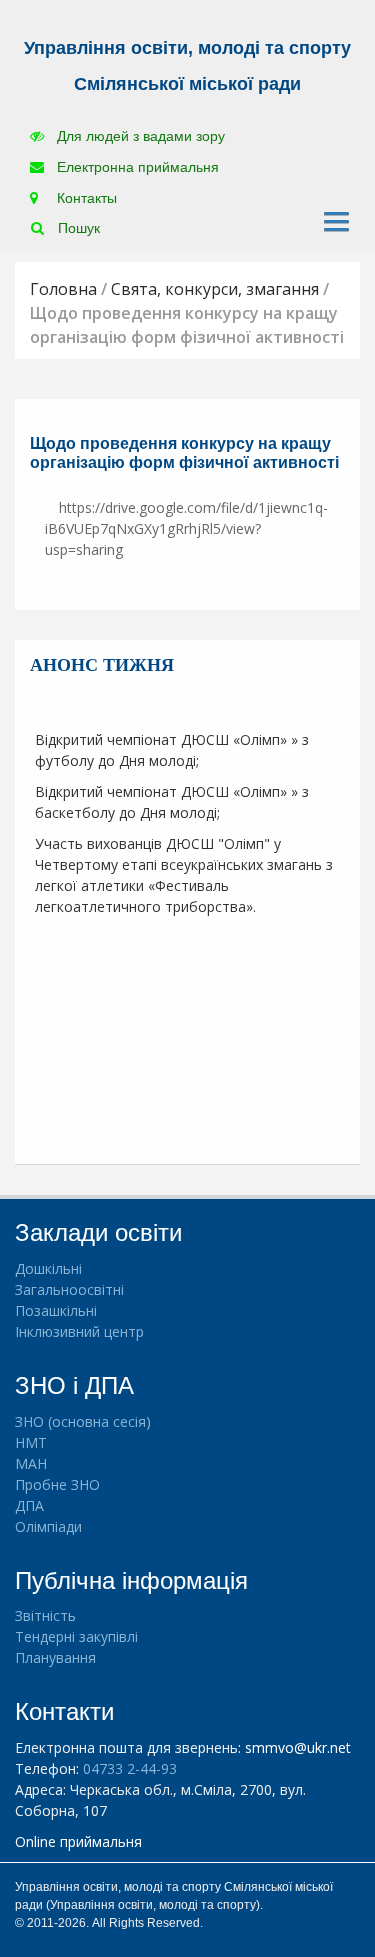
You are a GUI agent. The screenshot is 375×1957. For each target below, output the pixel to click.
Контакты (85, 198)
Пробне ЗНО (57, 1484)
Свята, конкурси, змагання (215, 289)
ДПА (29, 1505)
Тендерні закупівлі (76, 1636)
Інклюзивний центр (79, 1331)
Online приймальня (78, 1841)
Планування (55, 1657)
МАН (31, 1463)
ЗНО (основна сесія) (83, 1421)
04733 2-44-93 (130, 1768)
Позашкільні (56, 1310)
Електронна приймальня (136, 167)
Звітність (45, 1615)
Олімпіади (48, 1526)
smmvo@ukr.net (298, 1747)
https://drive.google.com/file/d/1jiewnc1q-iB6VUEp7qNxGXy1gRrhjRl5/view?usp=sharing (186, 528)
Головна (63, 289)
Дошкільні (48, 1268)
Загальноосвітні (69, 1289)
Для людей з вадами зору (139, 136)
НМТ (31, 1442)
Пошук (77, 228)
